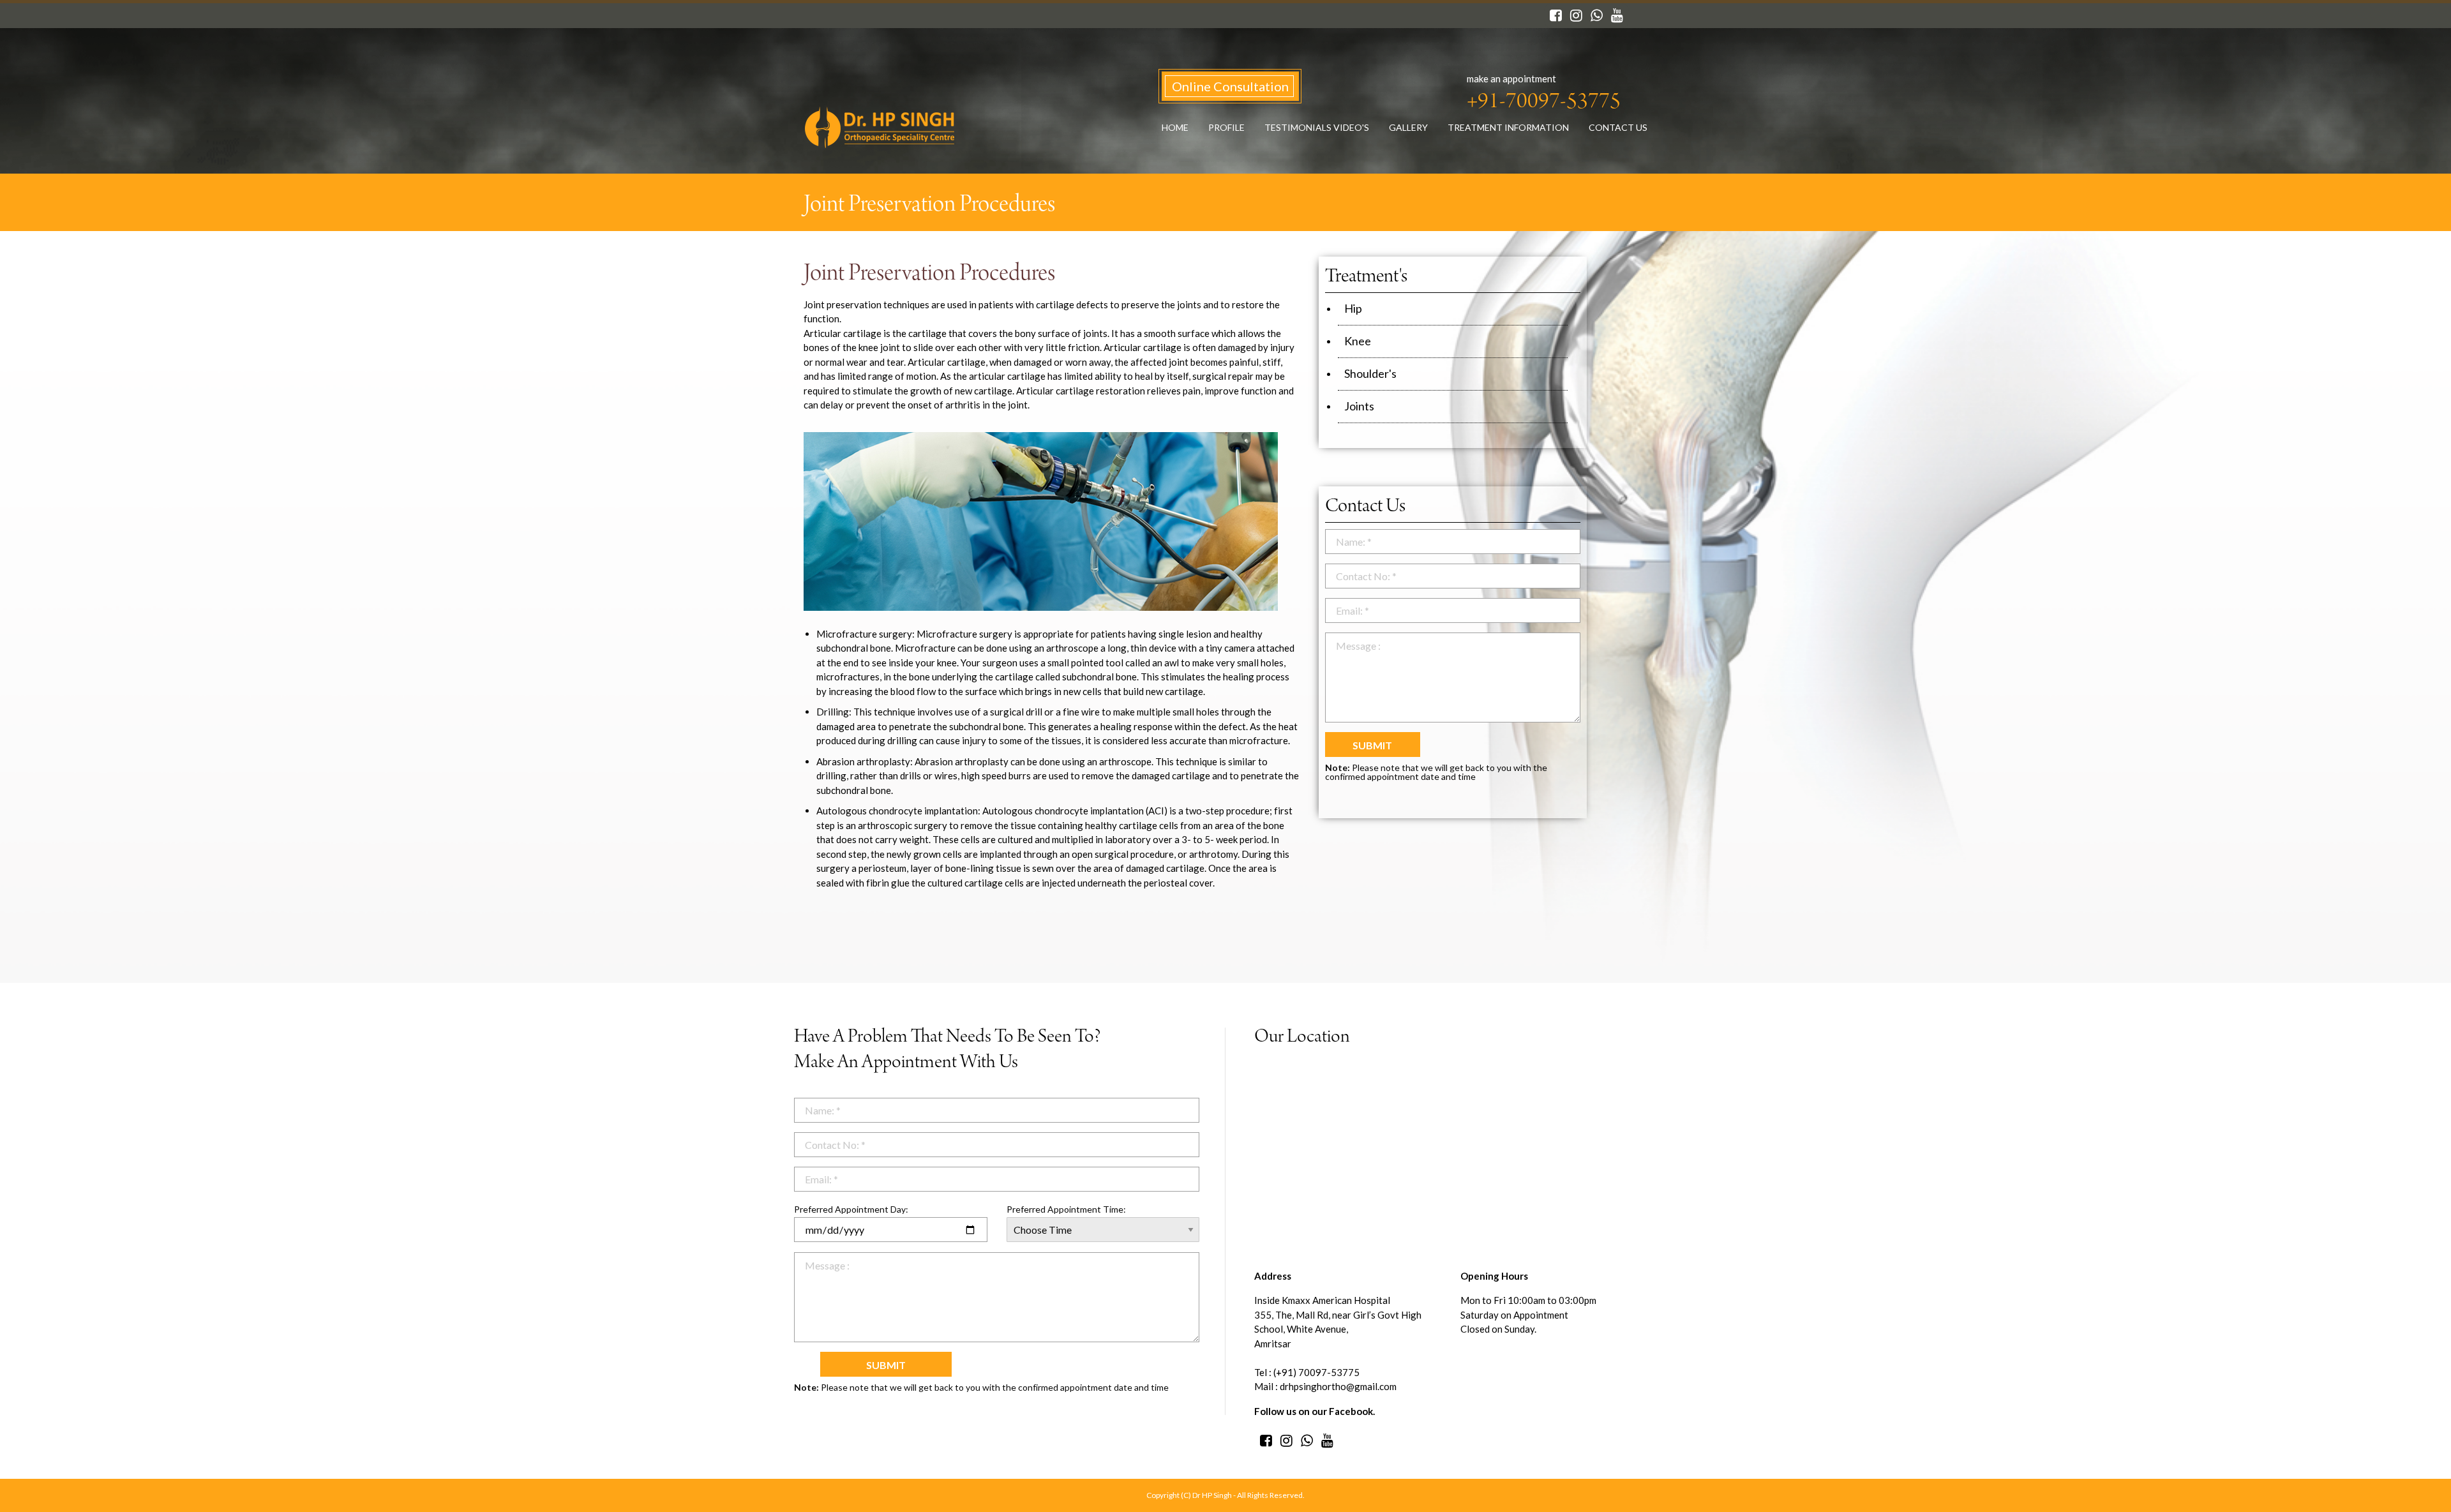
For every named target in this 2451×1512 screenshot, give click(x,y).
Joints (1359, 406)
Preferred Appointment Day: (851, 1209)
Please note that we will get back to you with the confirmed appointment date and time (1436, 772)
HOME (1175, 127)
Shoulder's (1370, 373)
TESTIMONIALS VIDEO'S (1317, 127)
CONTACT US (1618, 127)
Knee (1358, 341)
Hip (1353, 308)
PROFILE (1226, 127)
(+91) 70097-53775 (1315, 1372)
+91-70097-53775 (1544, 103)
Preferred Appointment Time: (1066, 1209)
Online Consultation (1230, 86)
